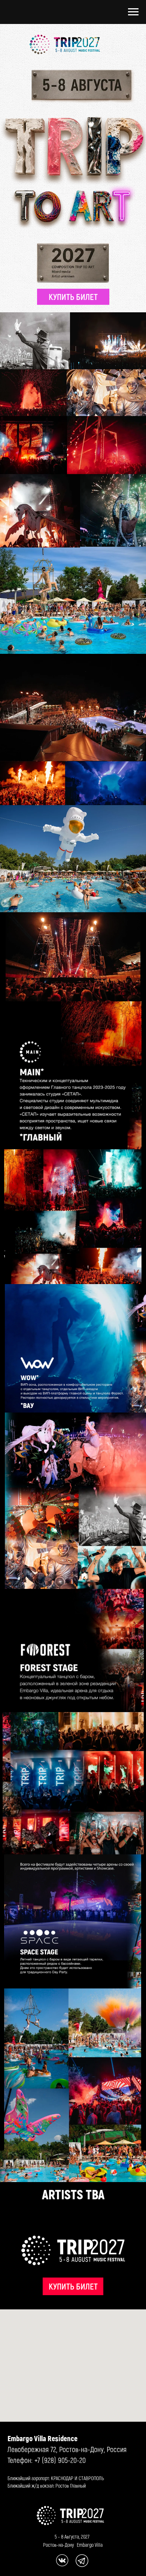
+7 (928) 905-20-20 (60, 2460)
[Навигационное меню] (133, 12)
